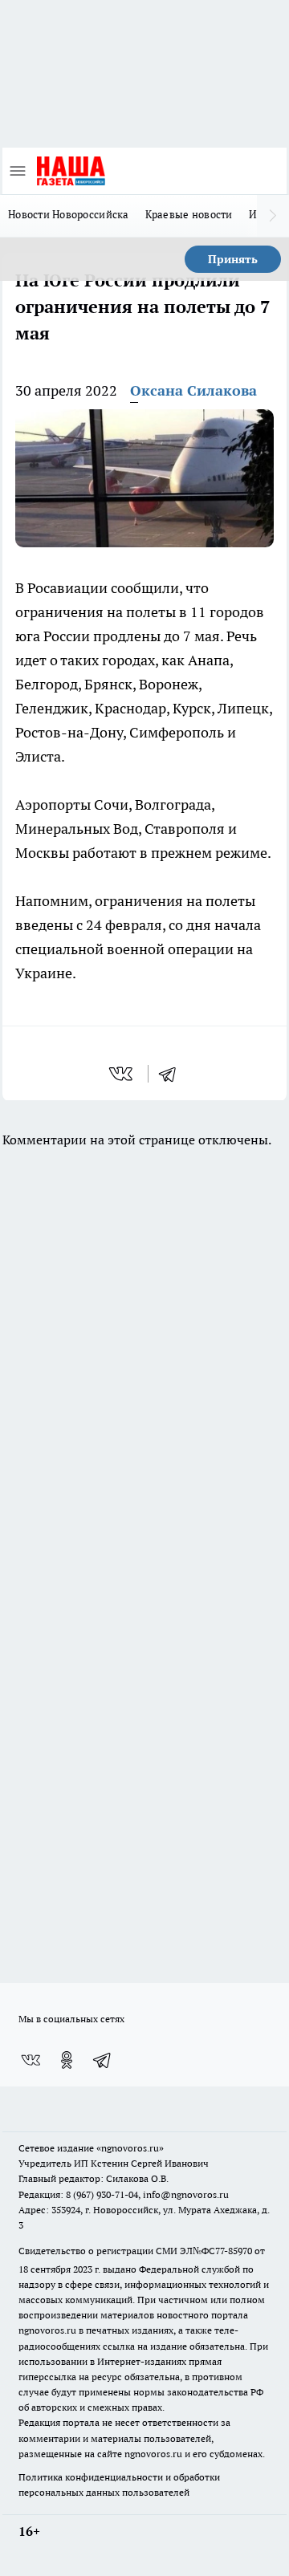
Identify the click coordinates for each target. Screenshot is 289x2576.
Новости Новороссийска (69, 214)
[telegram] (173, 1074)
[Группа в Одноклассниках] (67, 2060)
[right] (273, 216)
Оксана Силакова (193, 390)
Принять (233, 259)
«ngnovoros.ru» (130, 2148)
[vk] (122, 1074)
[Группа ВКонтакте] (31, 2060)
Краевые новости (189, 214)
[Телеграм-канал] (103, 2060)
